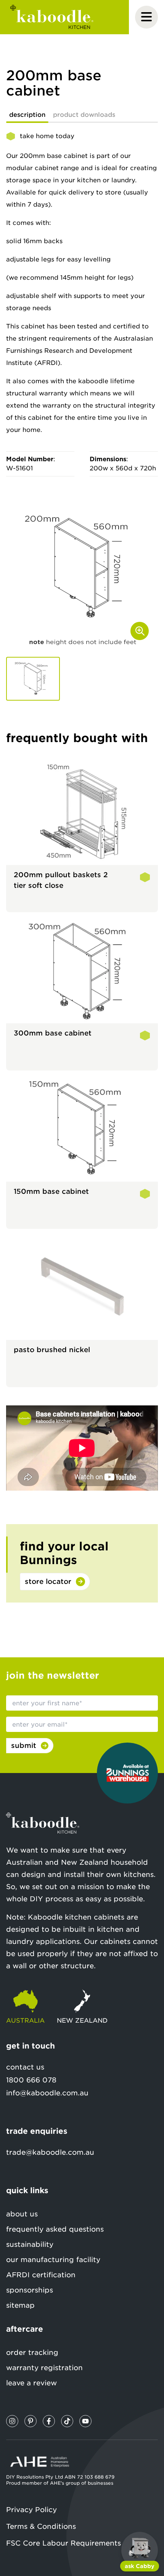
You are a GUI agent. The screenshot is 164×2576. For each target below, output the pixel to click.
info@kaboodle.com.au (47, 2093)
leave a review (31, 2383)
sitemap (20, 2305)
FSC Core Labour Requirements (64, 2543)
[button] (33, 679)
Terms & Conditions (41, 2526)
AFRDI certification (41, 2275)
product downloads (84, 115)
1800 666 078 (31, 2080)
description (27, 115)
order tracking (32, 2352)
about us (22, 2214)
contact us (25, 2067)
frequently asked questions (55, 2229)
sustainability (30, 2244)
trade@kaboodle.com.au (50, 2152)
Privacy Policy (31, 2510)
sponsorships (30, 2290)
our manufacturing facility (53, 2260)
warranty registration (44, 2368)
